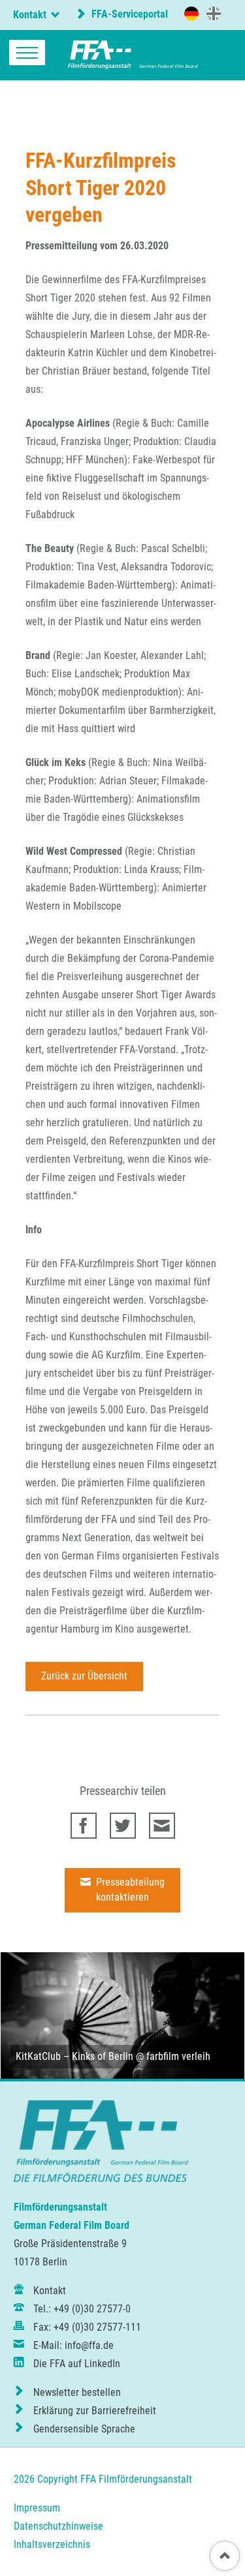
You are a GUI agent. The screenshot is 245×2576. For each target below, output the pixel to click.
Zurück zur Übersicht (84, 1676)
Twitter (123, 1826)
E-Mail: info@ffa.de (73, 2345)
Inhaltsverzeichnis (52, 2544)
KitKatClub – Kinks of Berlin (74, 2056)
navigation (27, 53)
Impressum (37, 2508)
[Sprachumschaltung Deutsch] (191, 14)
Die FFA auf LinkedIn (77, 2364)
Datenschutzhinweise (58, 2526)
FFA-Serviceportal (128, 14)
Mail (162, 1826)
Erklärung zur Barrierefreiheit (95, 2411)
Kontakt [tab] (30, 15)
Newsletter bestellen (77, 2392)
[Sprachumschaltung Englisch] (214, 13)
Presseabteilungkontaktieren (129, 1890)
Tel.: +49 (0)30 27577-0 (82, 2309)
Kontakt (50, 2291)
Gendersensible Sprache (84, 2429)
